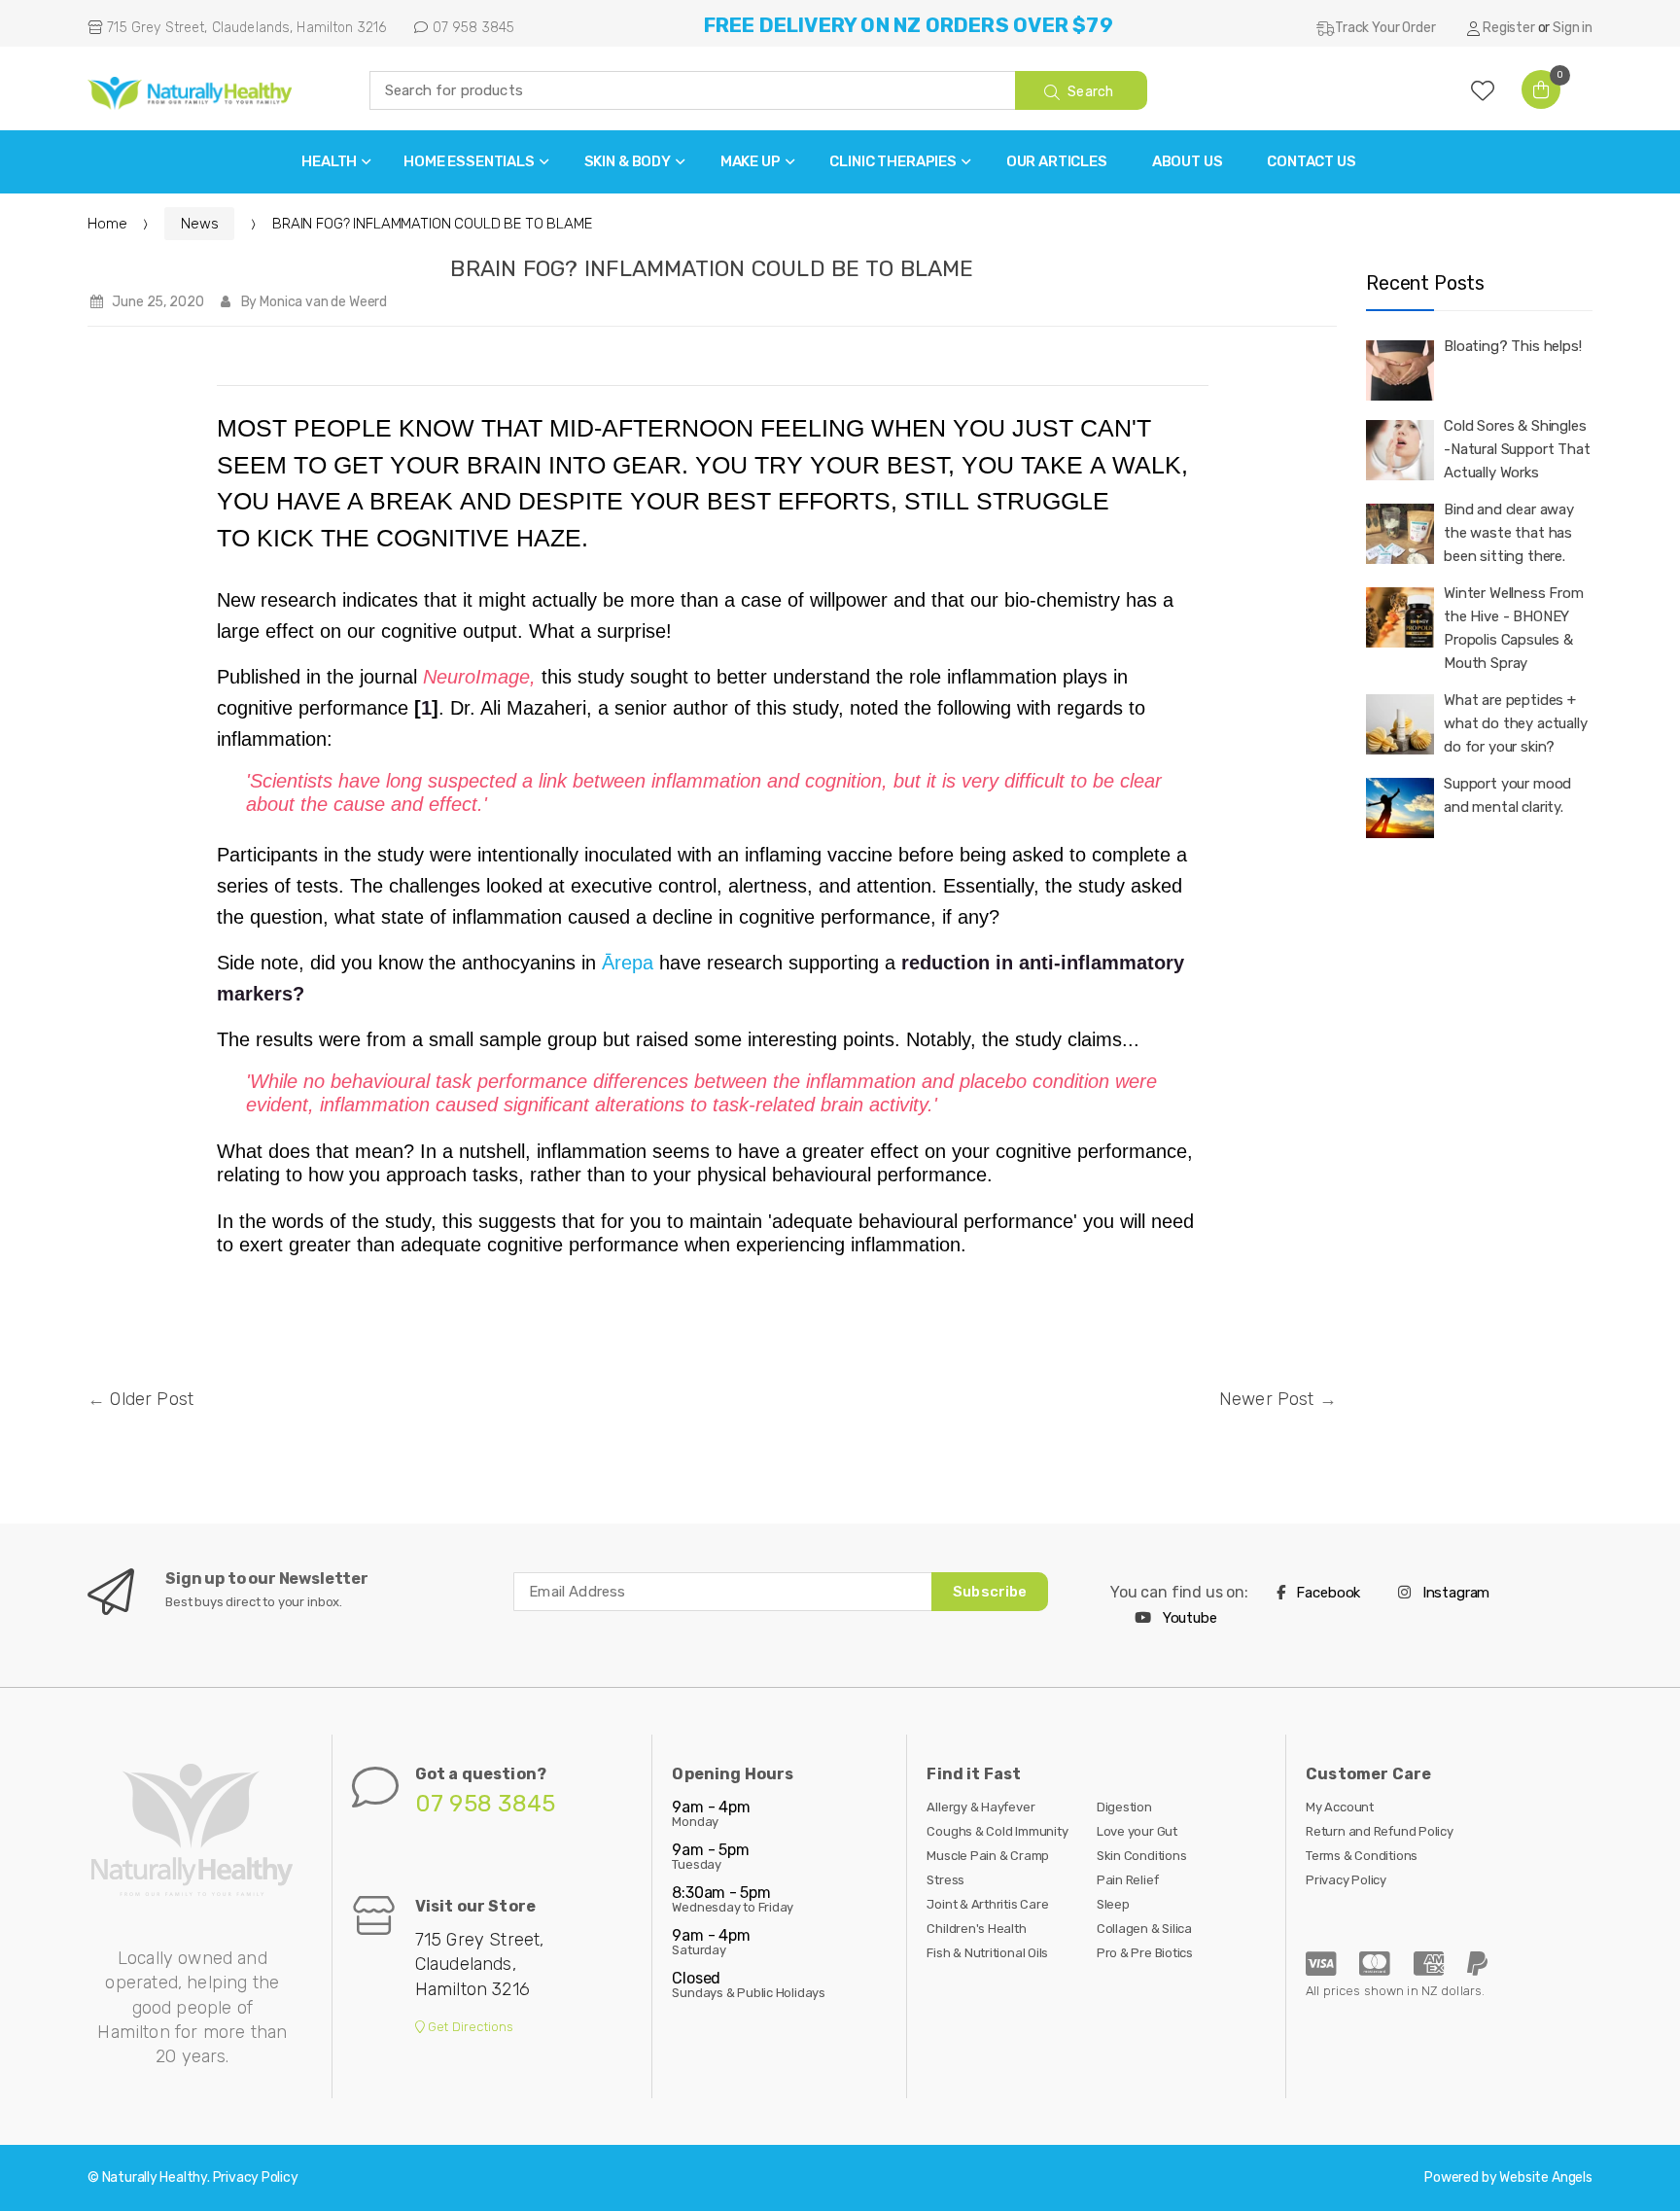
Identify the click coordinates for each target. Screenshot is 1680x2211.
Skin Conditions (1142, 1856)
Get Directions (470, 2027)
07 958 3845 (471, 28)
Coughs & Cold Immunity (997, 1831)
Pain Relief (1128, 1880)
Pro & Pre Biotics (1145, 1953)
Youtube (1188, 1618)
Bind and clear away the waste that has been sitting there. (1509, 533)
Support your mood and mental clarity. (1507, 795)
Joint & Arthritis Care (987, 1904)
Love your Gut (1137, 1831)
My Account (1340, 1807)
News (199, 224)
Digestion (1124, 1807)
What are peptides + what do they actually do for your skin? (1516, 723)
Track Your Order (1385, 28)
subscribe (990, 1592)
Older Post (152, 1399)
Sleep (1113, 1904)
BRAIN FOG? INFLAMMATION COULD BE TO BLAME (712, 268)
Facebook (1327, 1593)
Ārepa (628, 963)
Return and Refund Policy (1380, 1831)
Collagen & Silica (1144, 1929)
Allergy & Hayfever (980, 1807)
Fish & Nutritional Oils (987, 1953)
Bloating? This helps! (1513, 346)
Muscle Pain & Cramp (988, 1856)
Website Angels (1546, 2177)
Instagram (1454, 1593)
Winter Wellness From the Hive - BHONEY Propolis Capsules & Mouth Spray (1514, 628)
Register (1509, 28)
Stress (945, 1880)
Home (107, 224)
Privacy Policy (1346, 1880)
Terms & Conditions (1362, 1856)
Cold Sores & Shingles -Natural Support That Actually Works (1517, 449)
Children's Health (976, 1929)
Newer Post (1267, 1399)
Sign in (1573, 28)
